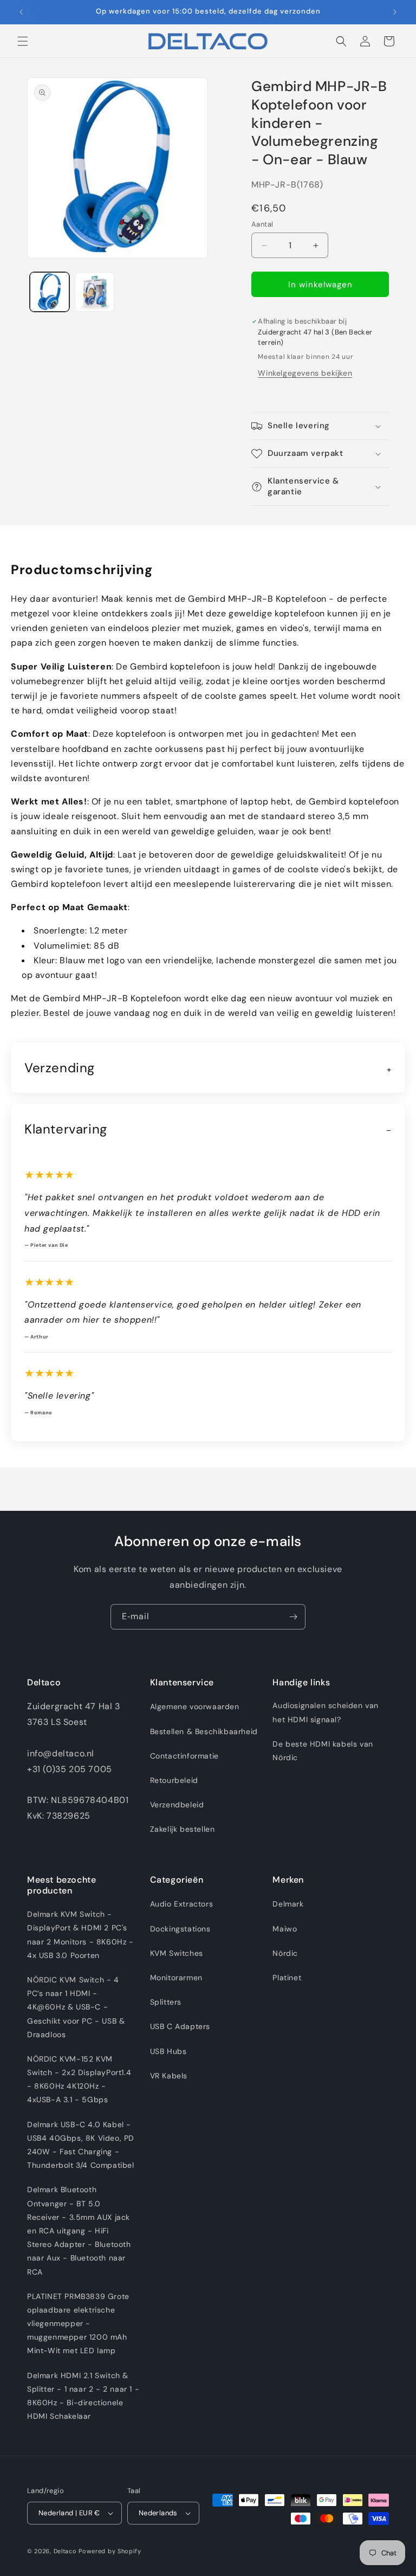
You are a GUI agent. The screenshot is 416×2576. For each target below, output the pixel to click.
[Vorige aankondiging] (21, 12)
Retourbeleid (174, 1780)
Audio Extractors (182, 1904)
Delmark (288, 1904)
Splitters (166, 2002)
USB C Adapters (180, 2026)
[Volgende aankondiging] (395, 12)
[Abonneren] (293, 1617)
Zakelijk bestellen (183, 1829)
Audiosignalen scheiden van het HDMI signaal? (326, 1712)
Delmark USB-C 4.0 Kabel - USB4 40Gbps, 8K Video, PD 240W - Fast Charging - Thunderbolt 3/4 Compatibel (81, 2145)
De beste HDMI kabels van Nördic (323, 1751)
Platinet (287, 1978)
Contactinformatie (184, 1756)
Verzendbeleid (177, 1805)
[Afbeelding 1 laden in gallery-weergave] (50, 292)
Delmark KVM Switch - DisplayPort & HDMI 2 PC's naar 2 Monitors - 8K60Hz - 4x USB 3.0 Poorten (80, 1935)
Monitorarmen (176, 1978)
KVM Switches (177, 1953)
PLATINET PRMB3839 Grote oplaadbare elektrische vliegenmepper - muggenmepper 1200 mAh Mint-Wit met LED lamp (78, 2324)
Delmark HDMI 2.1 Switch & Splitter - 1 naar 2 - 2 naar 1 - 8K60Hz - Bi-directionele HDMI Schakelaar (83, 2396)
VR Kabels (169, 2076)
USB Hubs (168, 2051)
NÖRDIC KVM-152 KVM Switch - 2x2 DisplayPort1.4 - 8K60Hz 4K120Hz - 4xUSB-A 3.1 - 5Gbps (79, 2079)
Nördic (285, 1953)
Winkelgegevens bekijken (305, 373)
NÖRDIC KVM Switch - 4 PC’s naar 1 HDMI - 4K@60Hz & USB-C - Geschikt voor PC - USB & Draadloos (76, 2007)
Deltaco (65, 2551)
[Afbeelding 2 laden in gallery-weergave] (95, 292)
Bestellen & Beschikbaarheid (204, 1731)
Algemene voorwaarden (195, 1706)
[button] (23, 41)
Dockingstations (180, 1929)
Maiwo (285, 1929)
